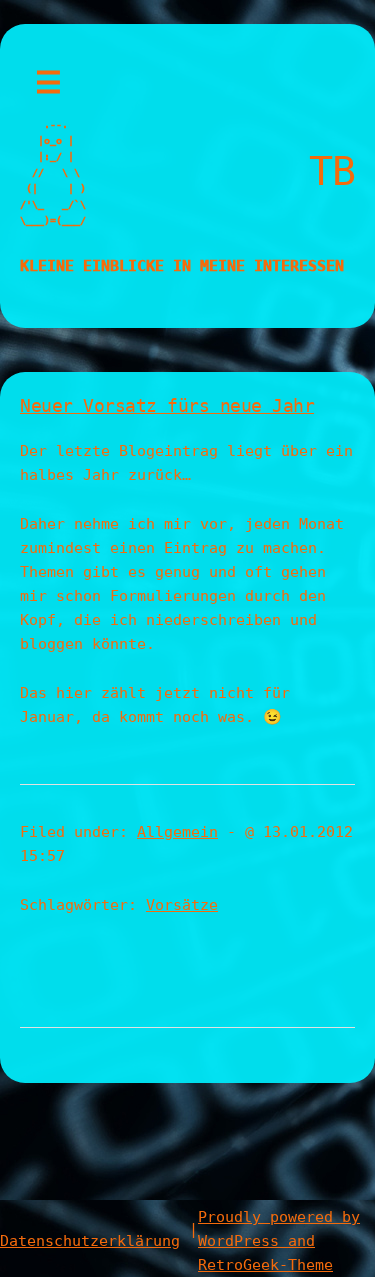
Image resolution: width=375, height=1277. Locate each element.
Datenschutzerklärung (90, 1241)
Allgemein (177, 832)
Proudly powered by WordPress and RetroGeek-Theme (279, 1241)
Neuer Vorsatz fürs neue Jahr (167, 405)
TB (332, 171)
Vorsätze (182, 905)
